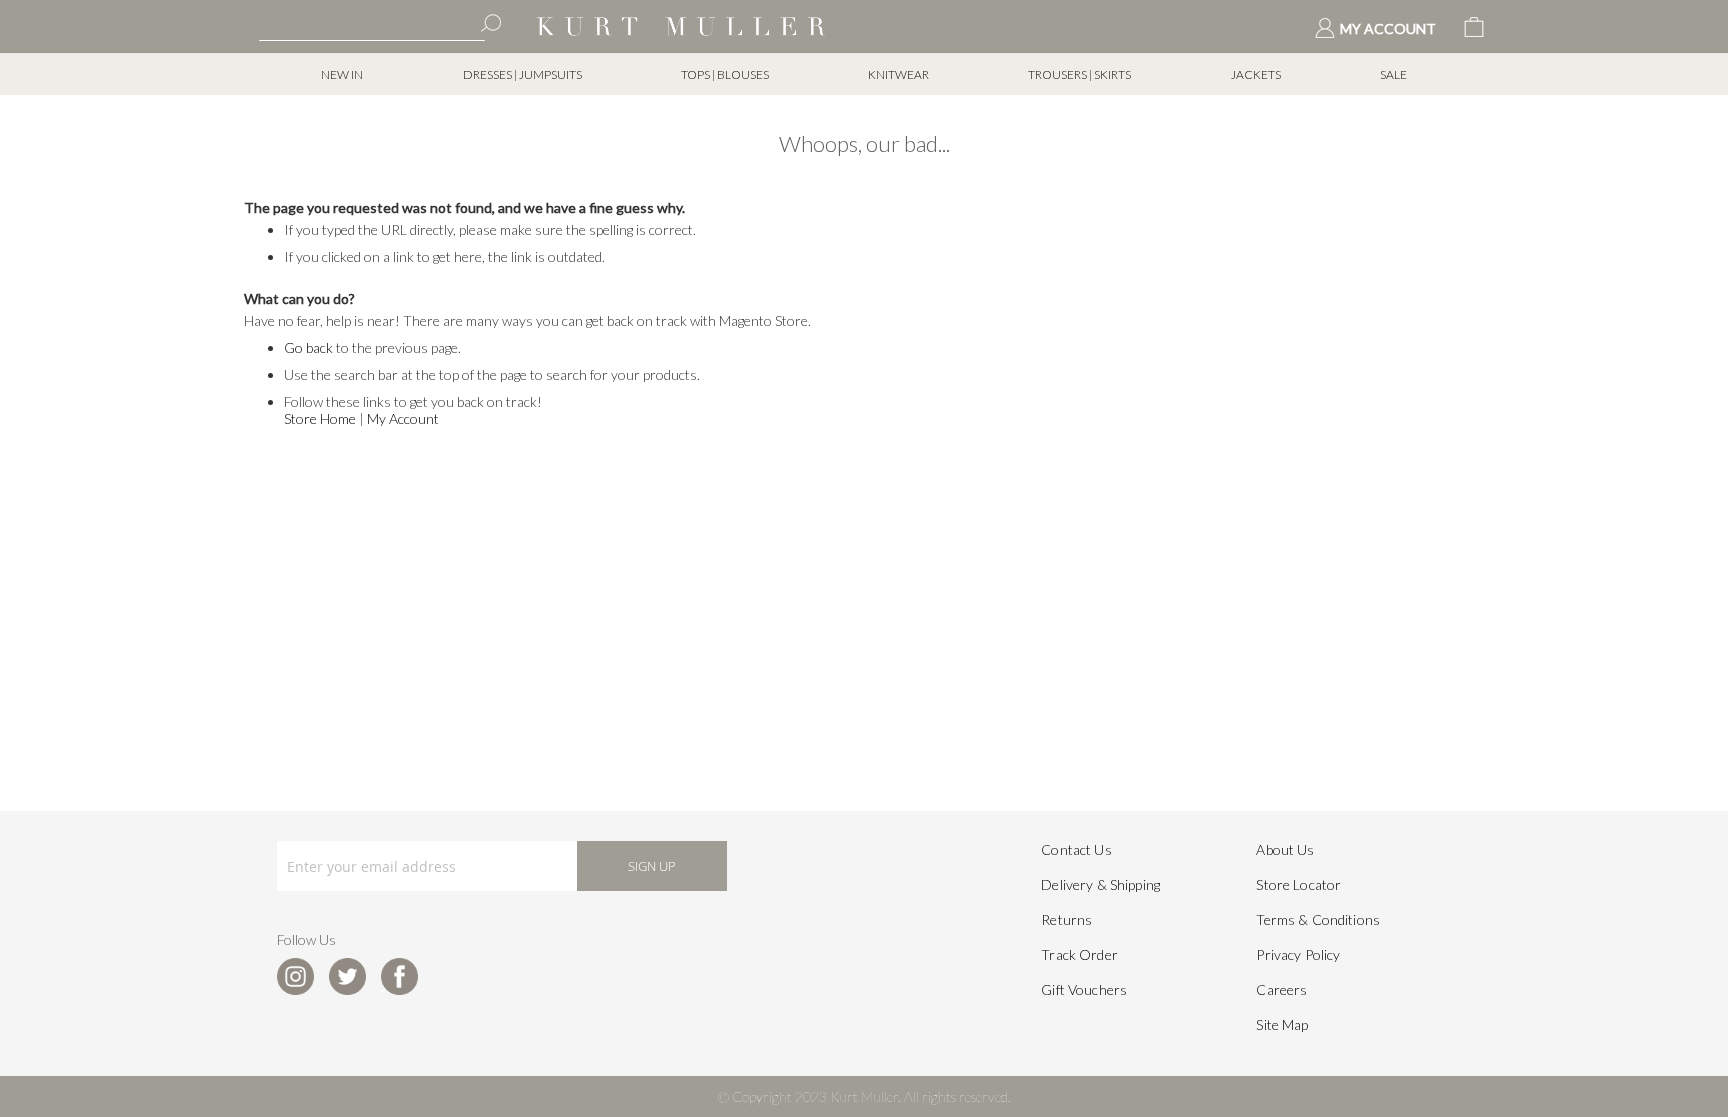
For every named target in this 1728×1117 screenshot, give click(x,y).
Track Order (1079, 954)
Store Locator (1298, 884)
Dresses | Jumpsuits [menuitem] (522, 74)
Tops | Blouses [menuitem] (725, 74)
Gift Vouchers (1084, 989)
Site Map (1282, 1024)
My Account (403, 418)
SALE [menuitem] (1393, 74)
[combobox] (372, 25)
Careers (1281, 989)
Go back (308, 347)
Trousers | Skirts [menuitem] (1079, 74)
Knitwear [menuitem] (898, 74)
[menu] (864, 74)
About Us (1285, 849)
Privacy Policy (1298, 954)
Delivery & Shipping (1100, 884)
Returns (1066, 919)
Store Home (320, 418)
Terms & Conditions (1318, 919)
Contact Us (1076, 849)
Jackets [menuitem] (1256, 74)
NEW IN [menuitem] (342, 74)
